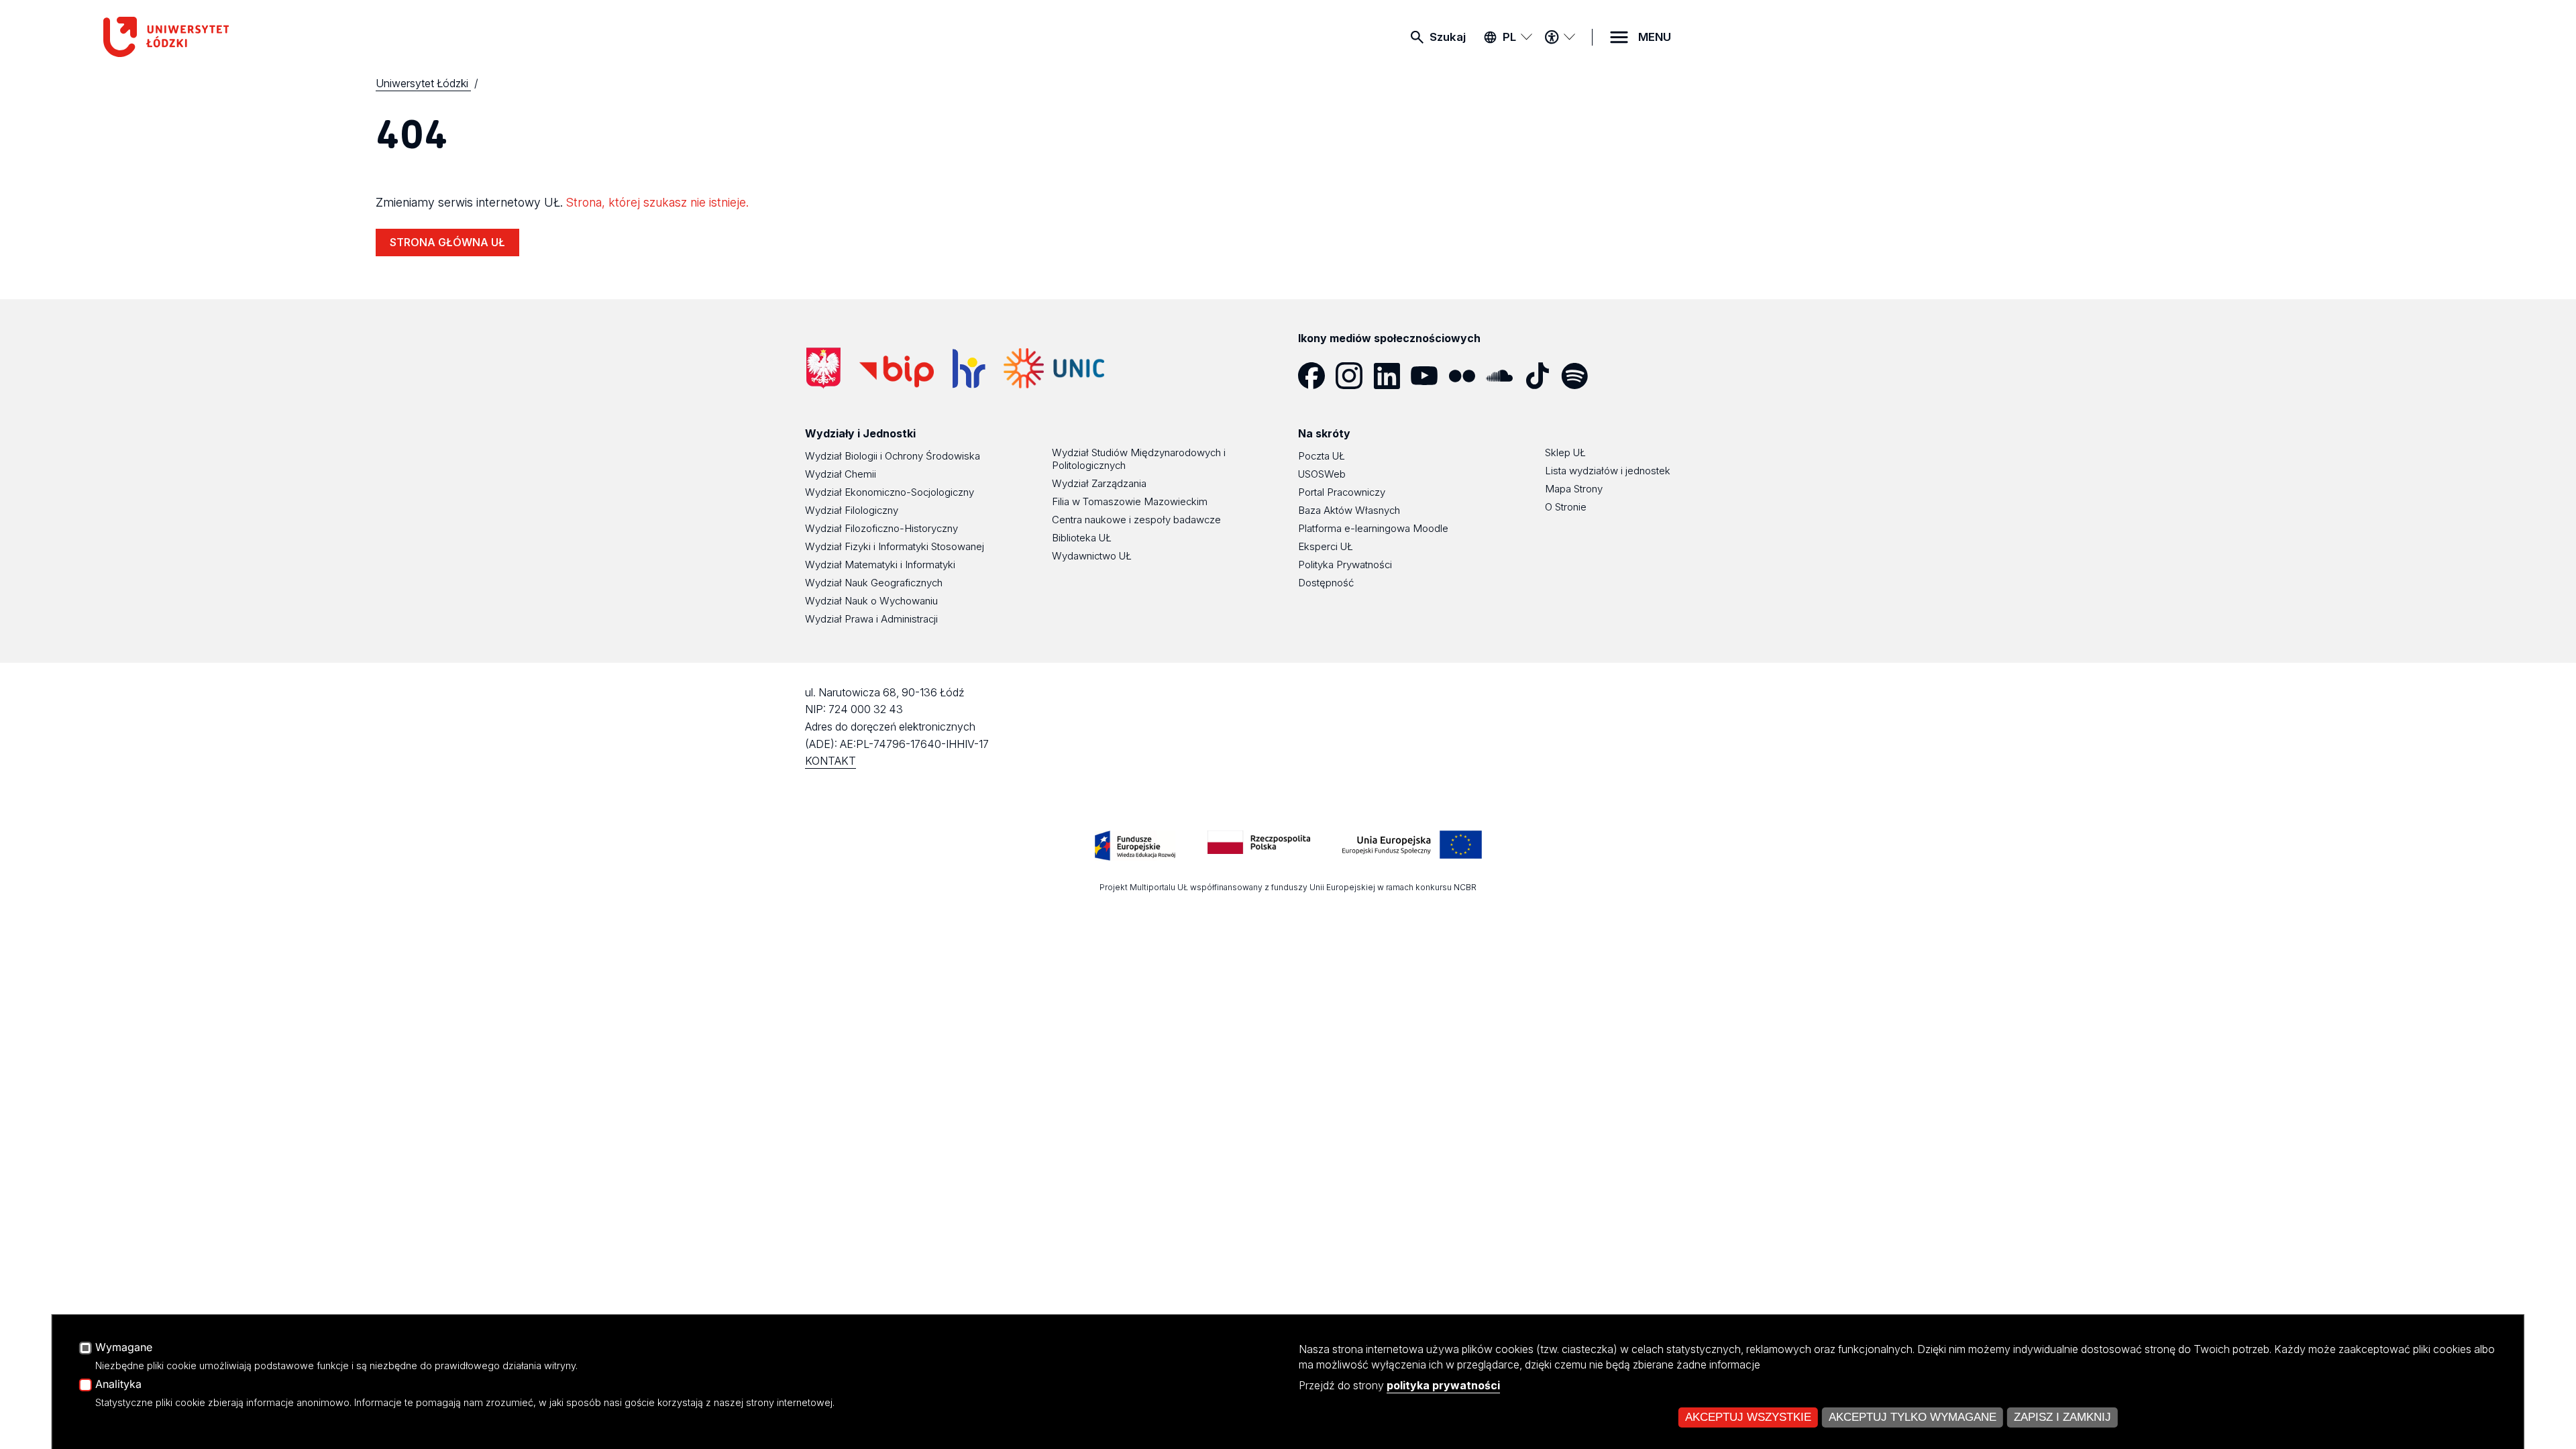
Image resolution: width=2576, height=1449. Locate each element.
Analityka (118, 1385)
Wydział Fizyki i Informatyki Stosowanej (895, 546)
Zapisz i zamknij (2062, 1417)
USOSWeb (1322, 474)
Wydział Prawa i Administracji (871, 619)
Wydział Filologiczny (852, 510)
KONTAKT (830, 761)
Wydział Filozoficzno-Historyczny (881, 528)
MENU (1655, 37)
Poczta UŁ (1322, 456)
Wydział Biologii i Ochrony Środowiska (893, 456)
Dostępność (1326, 583)
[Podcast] (1617, 376)
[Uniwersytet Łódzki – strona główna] (204, 37)
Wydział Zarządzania (1099, 483)
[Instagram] (1354, 376)
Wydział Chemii (841, 474)
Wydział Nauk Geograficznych (874, 583)
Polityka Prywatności (1345, 565)
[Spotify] (1580, 376)
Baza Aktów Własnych (1349, 510)
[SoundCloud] (1505, 376)
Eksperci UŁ (1326, 546)
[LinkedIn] (1392, 376)
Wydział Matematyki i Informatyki (880, 565)
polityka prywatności (1443, 1385)
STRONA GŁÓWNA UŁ (447, 242)
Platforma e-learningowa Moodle (1373, 528)
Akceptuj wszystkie (1748, 1417)
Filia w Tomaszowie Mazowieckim (1130, 501)
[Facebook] (1317, 376)
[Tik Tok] (1542, 376)
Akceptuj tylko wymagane (1913, 1417)
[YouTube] (1430, 376)
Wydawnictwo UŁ (1092, 556)
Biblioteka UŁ (1082, 538)
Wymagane (124, 1348)
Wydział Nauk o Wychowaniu (871, 601)
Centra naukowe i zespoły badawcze (1136, 520)
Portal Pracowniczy (1342, 492)
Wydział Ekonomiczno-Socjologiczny (890, 492)
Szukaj (1448, 37)
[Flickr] (1467, 376)
